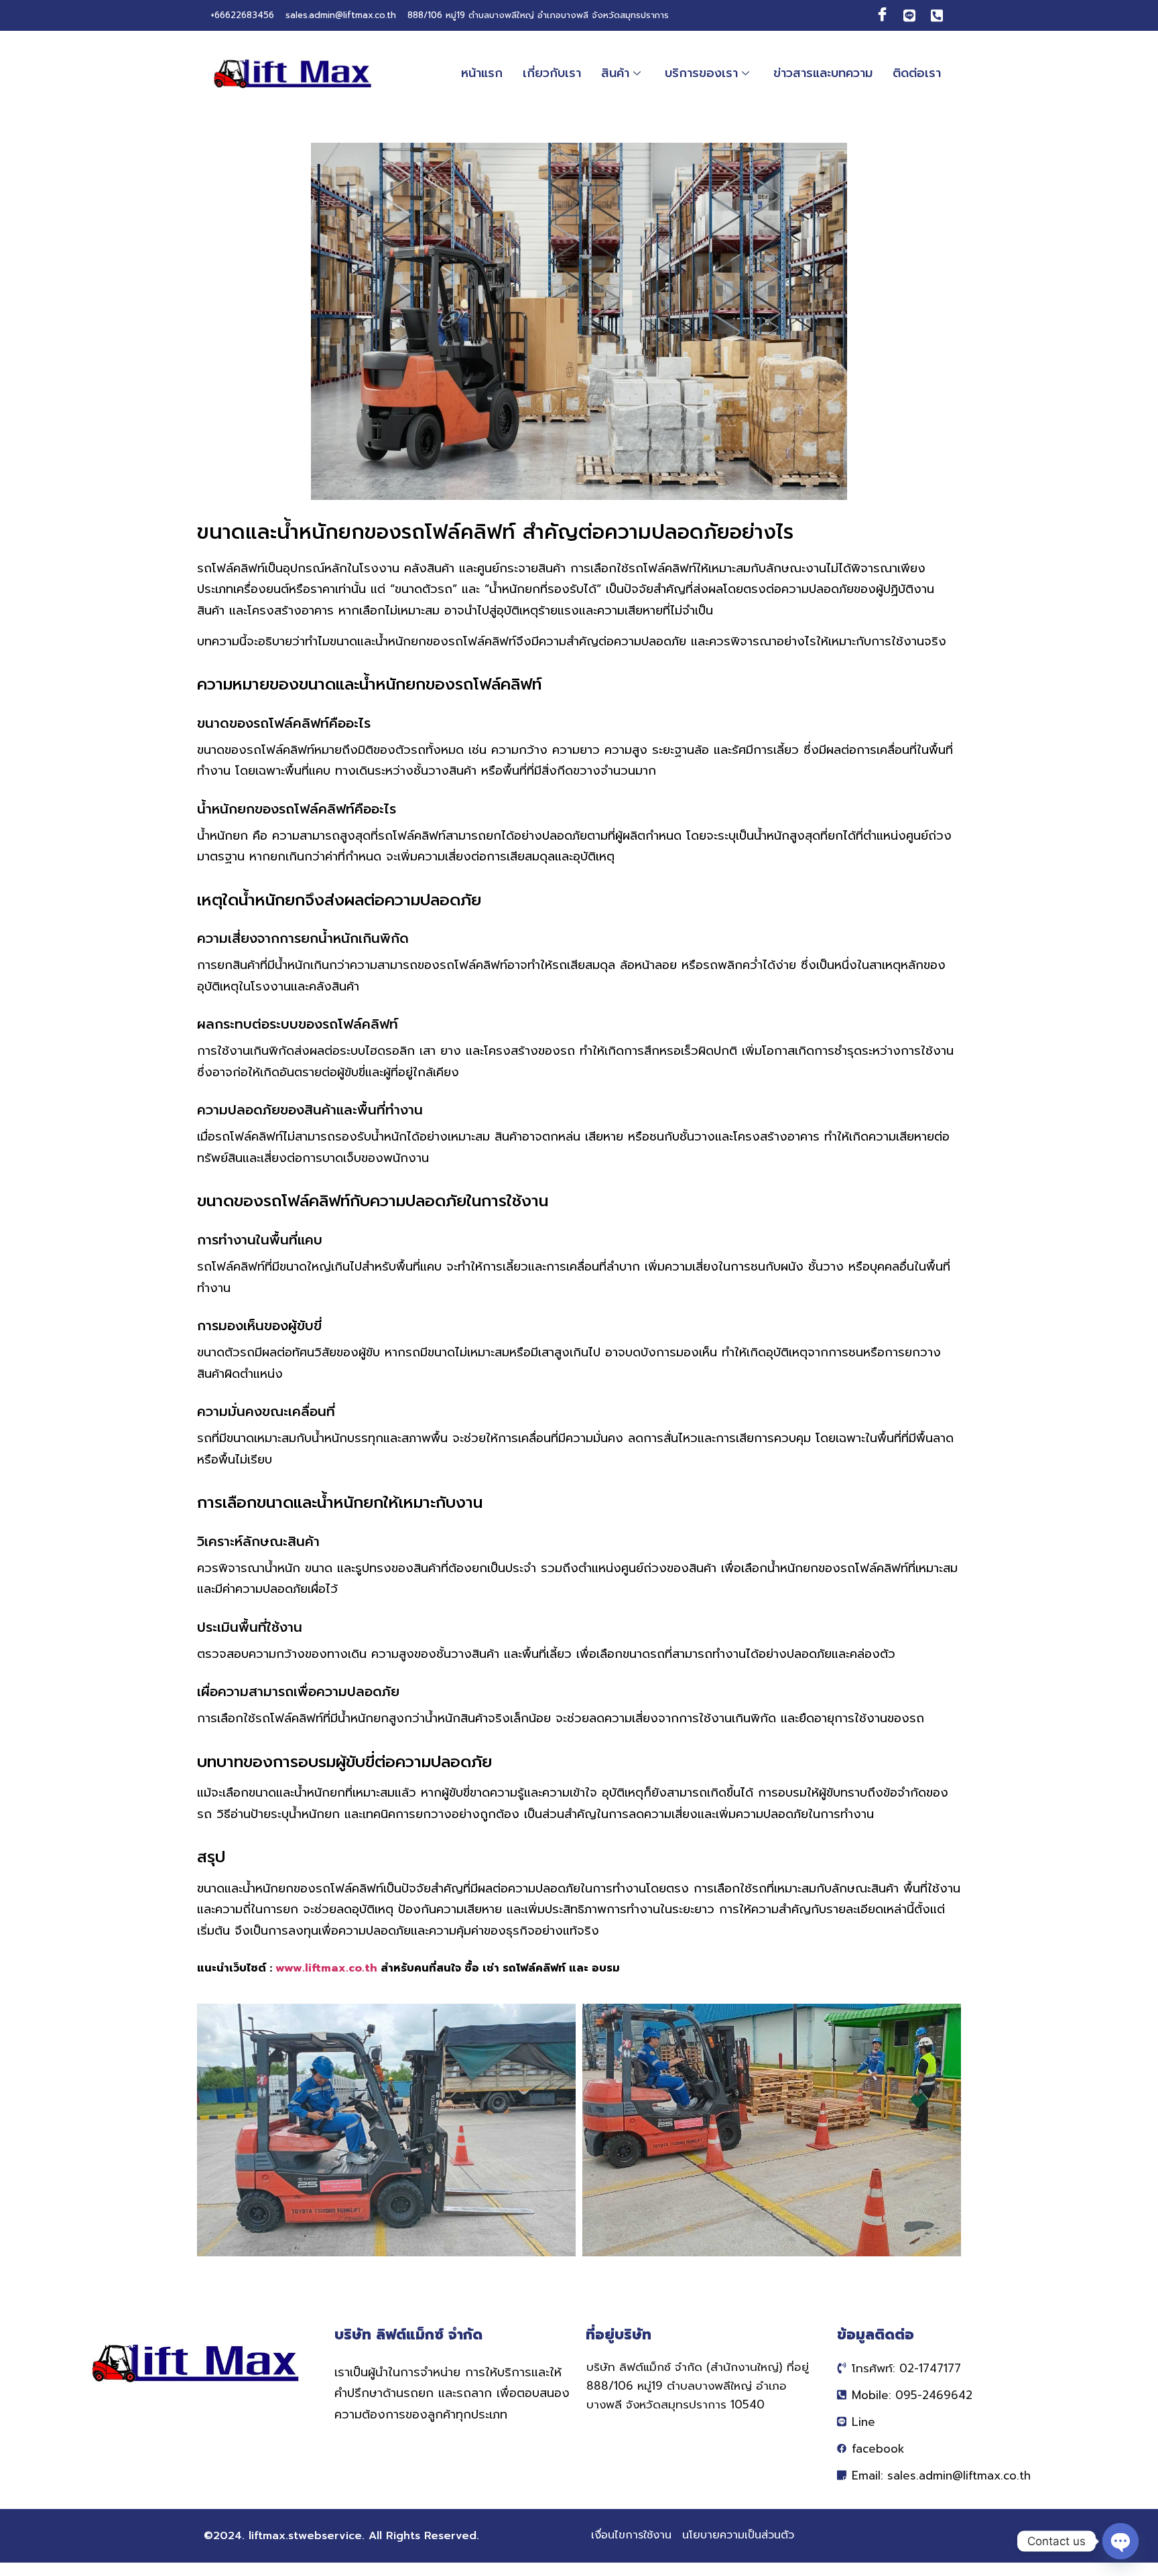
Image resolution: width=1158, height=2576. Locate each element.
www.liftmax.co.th (326, 1968)
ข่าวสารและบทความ (823, 73)
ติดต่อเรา (917, 73)
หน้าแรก (482, 73)
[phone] (937, 15)
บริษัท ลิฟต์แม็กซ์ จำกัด (408, 2335)
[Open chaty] (1120, 2541)
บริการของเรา (701, 73)
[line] (909, 15)
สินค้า (615, 73)
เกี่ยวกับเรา (552, 73)
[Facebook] (882, 15)
